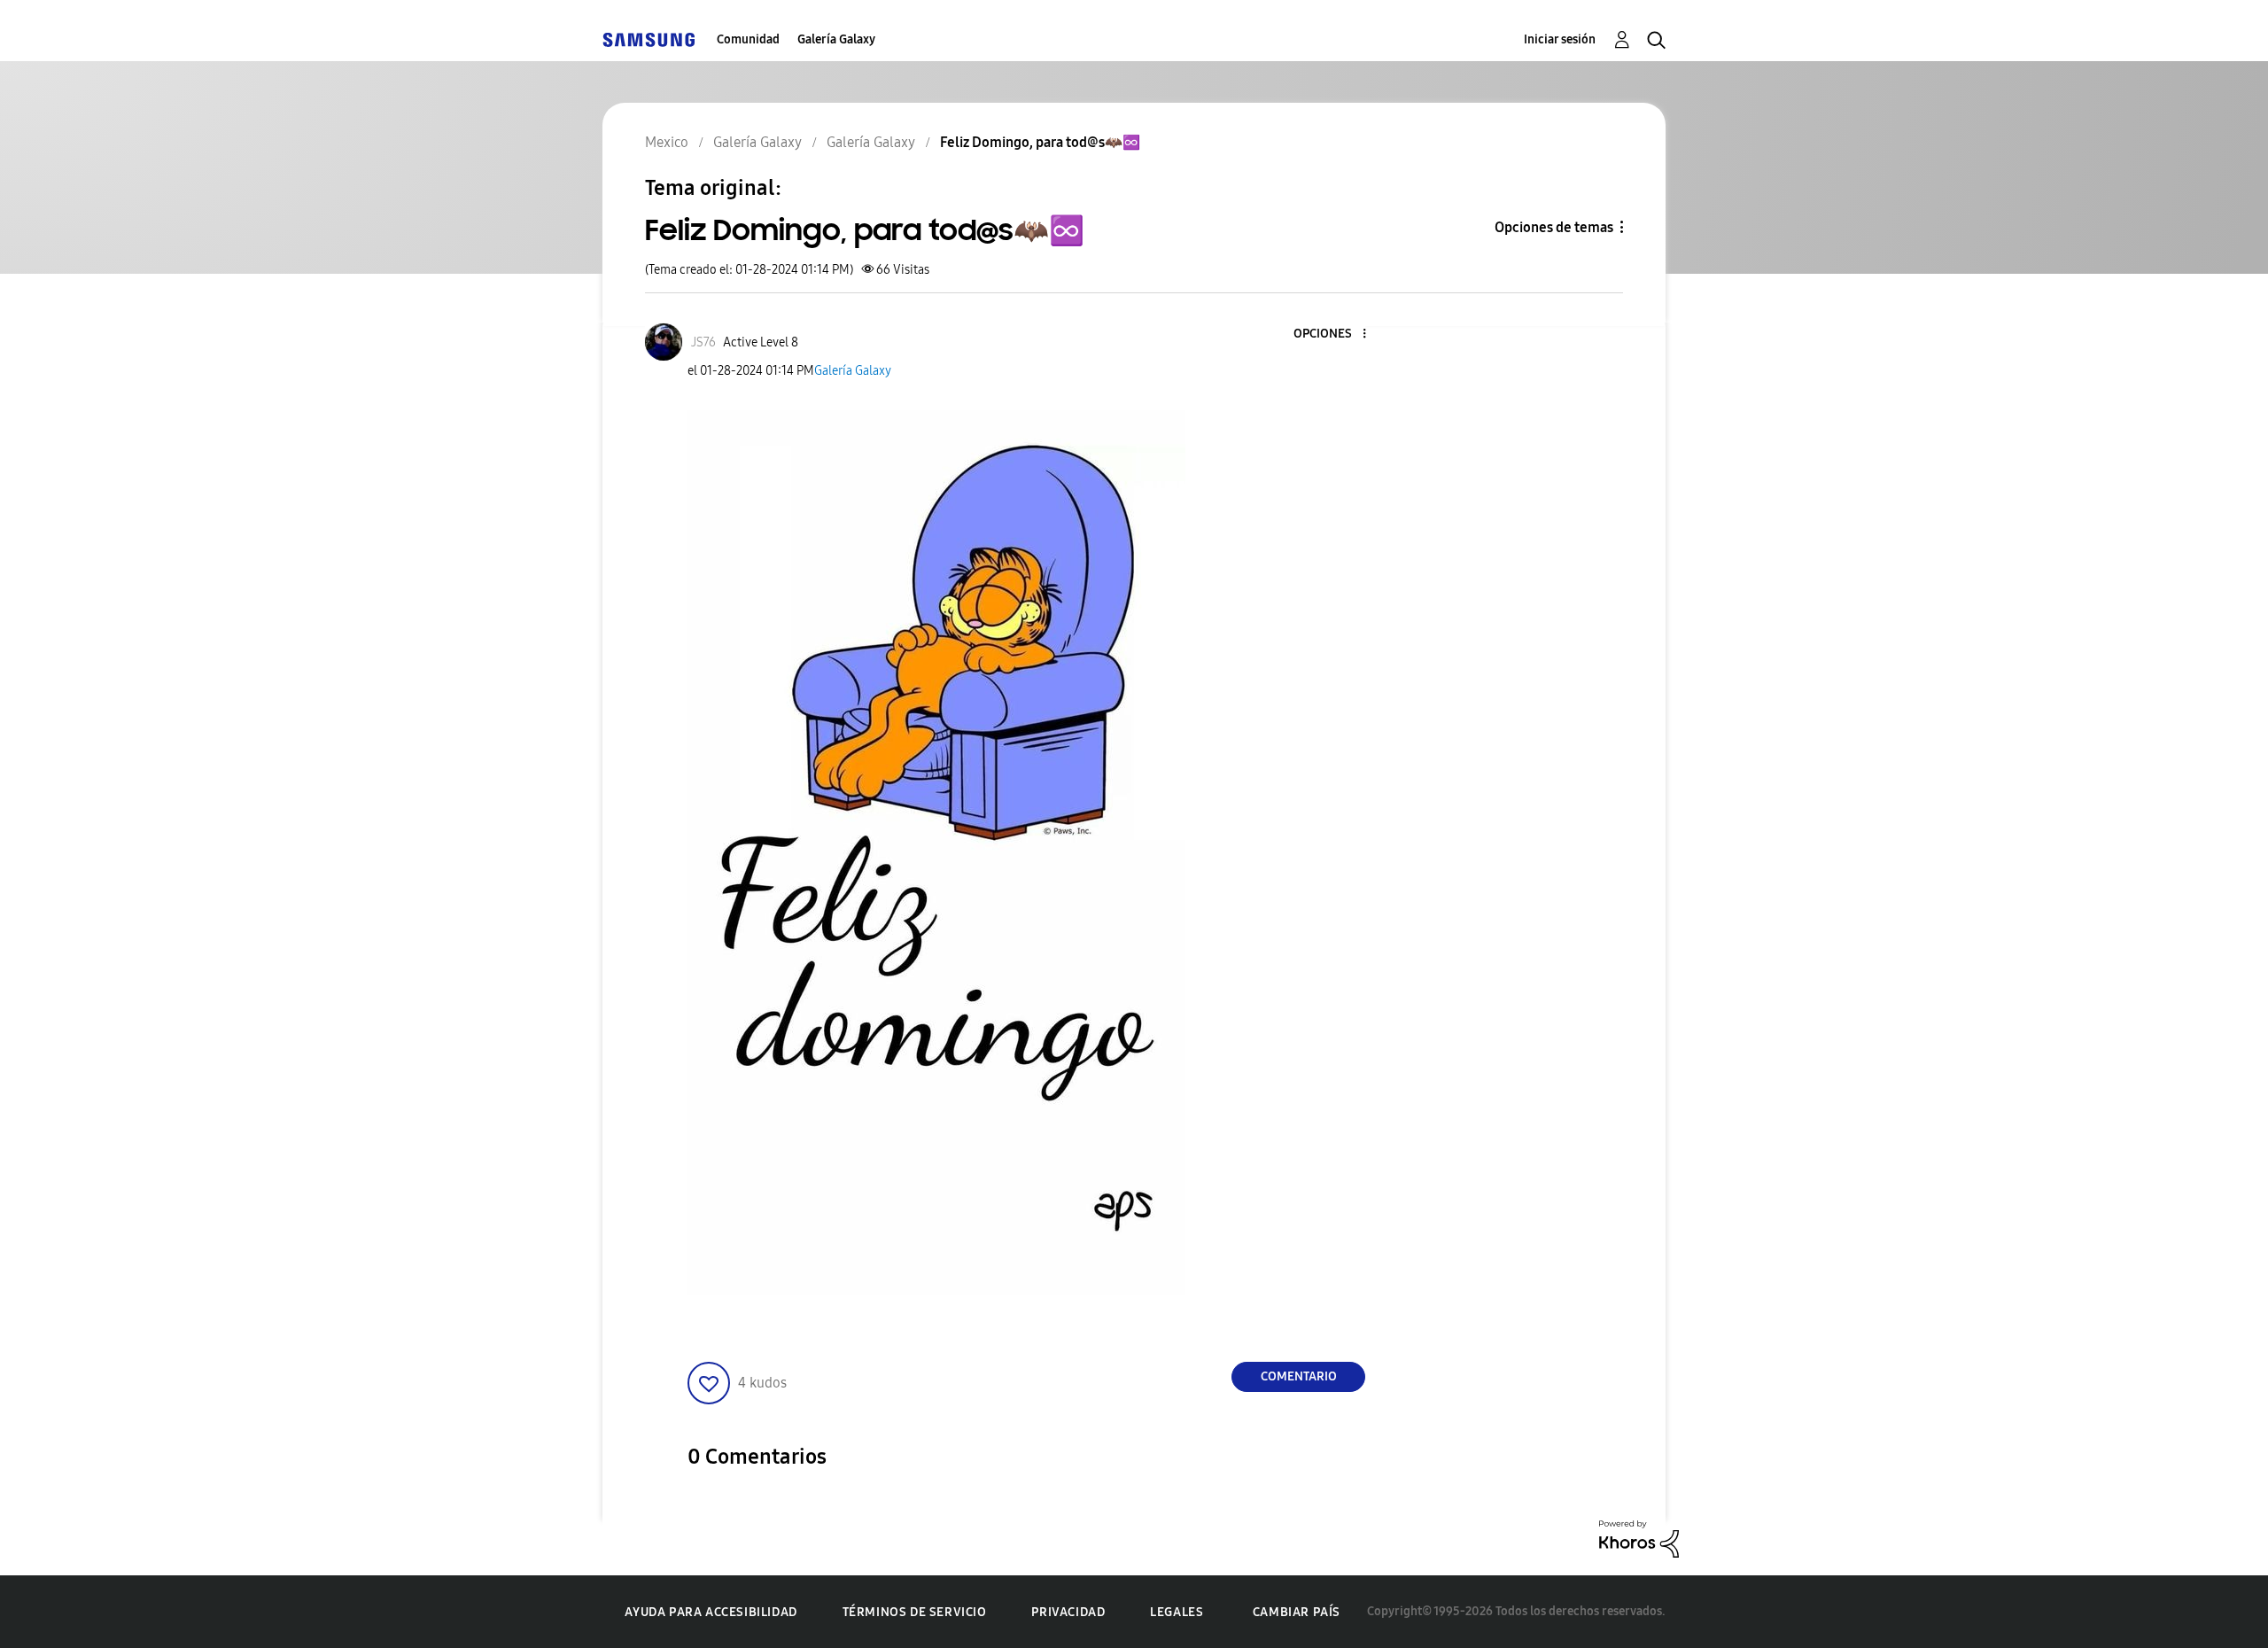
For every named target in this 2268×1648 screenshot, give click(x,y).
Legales (1177, 1612)
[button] (1335, 334)
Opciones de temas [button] (1554, 227)
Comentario (1299, 1376)
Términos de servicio (915, 1612)
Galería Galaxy (836, 39)
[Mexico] (649, 39)
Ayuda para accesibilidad (711, 1612)
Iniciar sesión (1560, 39)
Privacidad (1068, 1612)
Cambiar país (1297, 1612)
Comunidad (748, 39)
